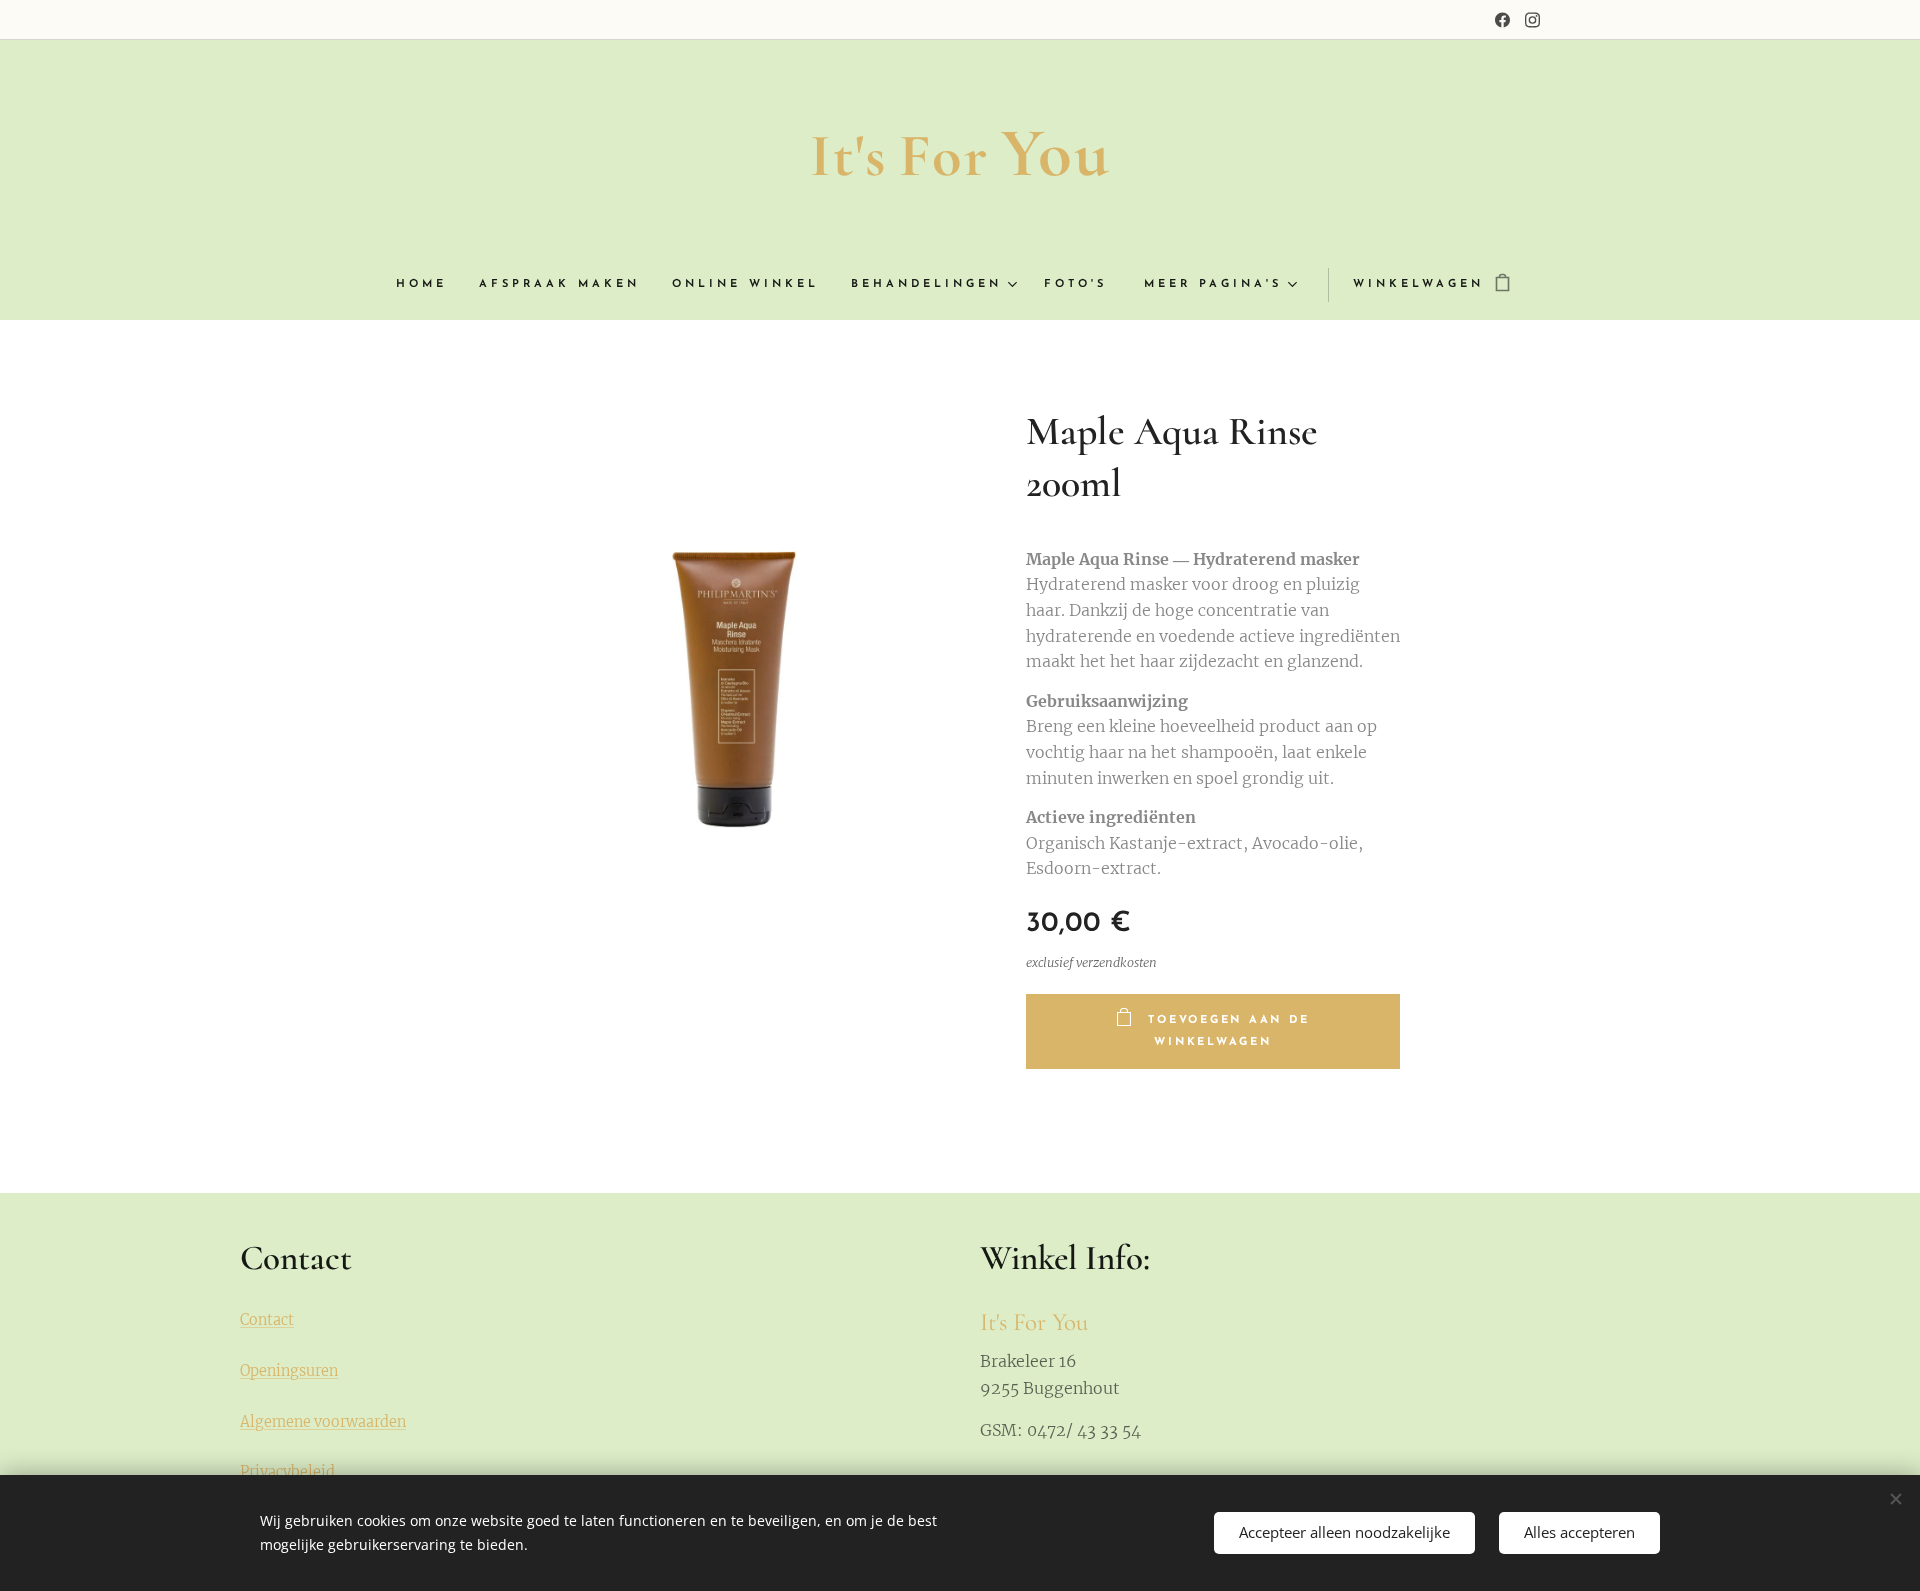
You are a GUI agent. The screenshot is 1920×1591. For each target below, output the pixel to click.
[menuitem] (429, 285)
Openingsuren (289, 1371)
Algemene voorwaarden (323, 1422)
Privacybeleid (287, 1472)
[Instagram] (1532, 20)
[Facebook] (1502, 20)
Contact (267, 1320)
